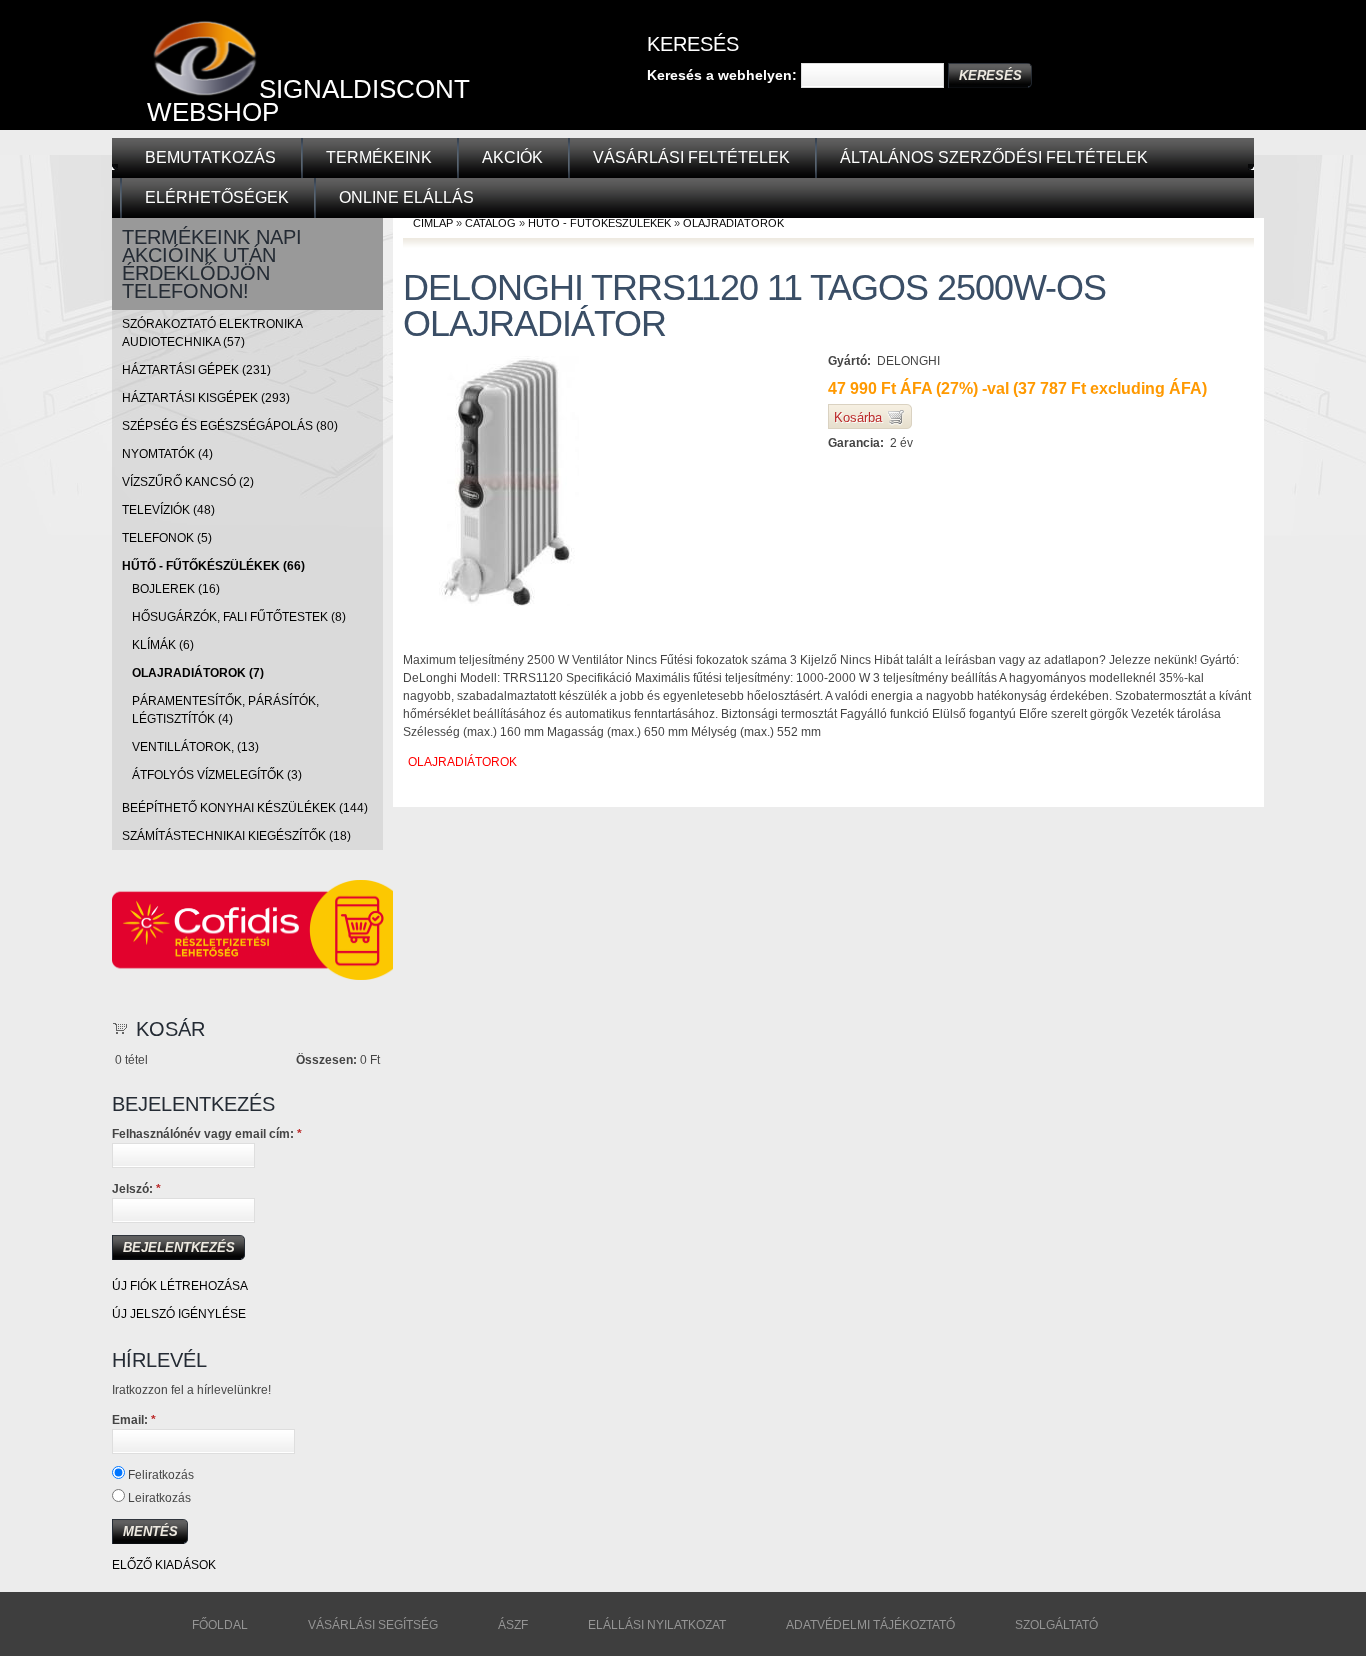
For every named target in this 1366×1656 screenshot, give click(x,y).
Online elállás (406, 197)
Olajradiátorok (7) (198, 673)
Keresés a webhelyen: (724, 75)
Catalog (490, 223)
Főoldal (220, 1625)
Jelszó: (136, 1189)
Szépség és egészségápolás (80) (230, 426)
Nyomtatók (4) (167, 454)
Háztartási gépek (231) (196, 370)
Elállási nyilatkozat (657, 1625)
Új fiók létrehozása (180, 1286)
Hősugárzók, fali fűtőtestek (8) (239, 617)
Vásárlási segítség (373, 1625)
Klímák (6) (163, 645)
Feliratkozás (159, 1475)
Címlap (433, 223)
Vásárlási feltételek (691, 157)
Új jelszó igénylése (179, 1314)
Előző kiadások (164, 1565)
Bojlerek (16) (176, 589)
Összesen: (326, 1060)
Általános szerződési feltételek (994, 157)
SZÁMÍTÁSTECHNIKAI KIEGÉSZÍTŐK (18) (236, 836)
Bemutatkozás (210, 157)
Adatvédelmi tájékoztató (870, 1625)
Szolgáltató (1056, 1625)
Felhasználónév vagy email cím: (207, 1134)
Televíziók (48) (168, 510)
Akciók (512, 157)
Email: (134, 1420)
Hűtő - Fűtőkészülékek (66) (213, 566)
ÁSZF (513, 1625)
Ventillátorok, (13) (195, 747)
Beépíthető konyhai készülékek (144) (245, 808)
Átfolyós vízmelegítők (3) (217, 775)
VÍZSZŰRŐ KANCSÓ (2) (188, 482)
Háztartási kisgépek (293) (206, 398)
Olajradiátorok (733, 223)
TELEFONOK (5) (167, 538)
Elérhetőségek (217, 197)
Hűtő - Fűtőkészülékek (599, 223)
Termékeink (379, 157)
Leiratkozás (158, 1498)
